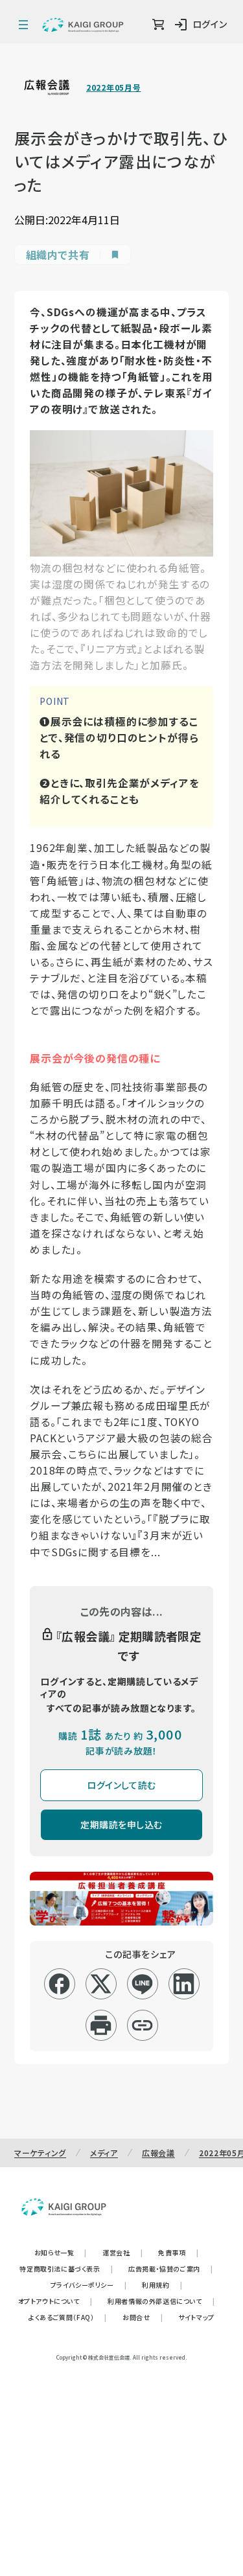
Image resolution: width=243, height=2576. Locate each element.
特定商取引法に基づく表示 (66, 2269)
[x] (101, 1984)
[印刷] (101, 2025)
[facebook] (59, 1984)
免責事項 (178, 2252)
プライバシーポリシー (89, 2285)
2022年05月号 (113, 87)
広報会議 (158, 2153)
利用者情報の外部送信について (161, 2301)
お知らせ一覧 (61, 2252)
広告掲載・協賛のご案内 (170, 2269)
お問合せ (143, 2317)
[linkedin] (184, 1984)
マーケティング (40, 2153)
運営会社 (122, 2252)
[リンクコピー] (142, 2025)
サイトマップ (196, 2317)
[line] (142, 1984)
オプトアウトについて (55, 2301)
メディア (104, 2153)
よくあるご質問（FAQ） (68, 2317)
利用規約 (162, 2285)
